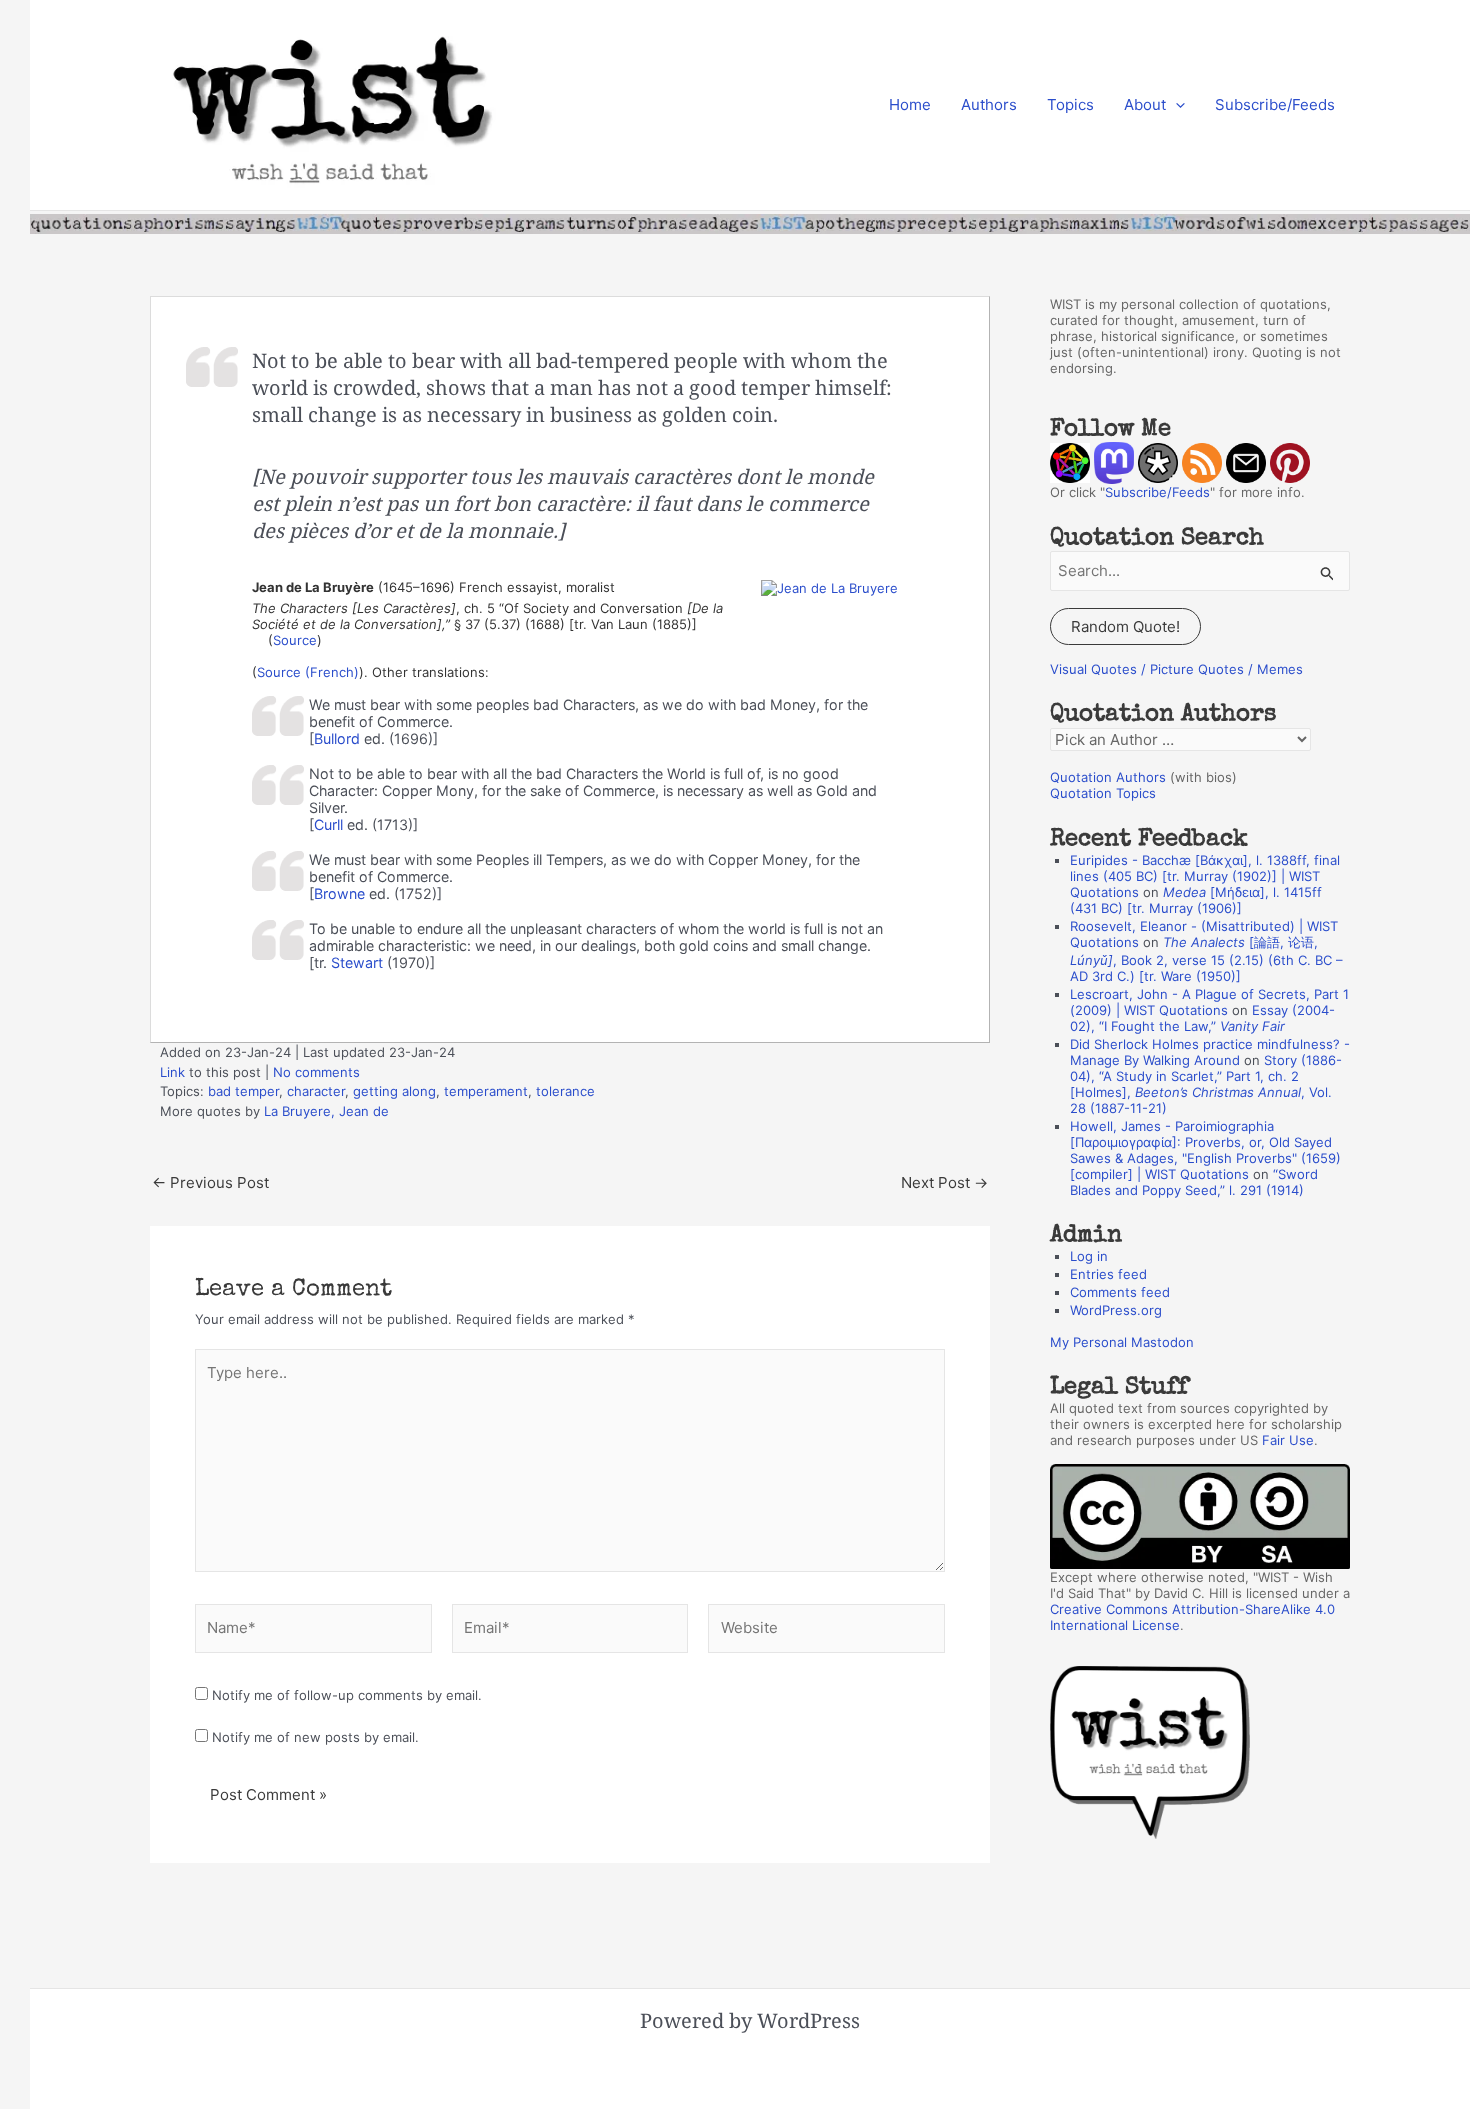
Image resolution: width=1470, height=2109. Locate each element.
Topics (1070, 104)
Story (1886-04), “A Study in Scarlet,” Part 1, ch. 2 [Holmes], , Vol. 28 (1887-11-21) (1206, 1084)
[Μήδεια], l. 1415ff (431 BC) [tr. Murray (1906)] (1196, 900)
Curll (328, 824)
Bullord (337, 738)
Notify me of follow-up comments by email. (347, 1695)
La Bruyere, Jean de (326, 1111)
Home (910, 104)
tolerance (565, 1091)
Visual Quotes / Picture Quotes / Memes (1176, 669)
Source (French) (308, 672)
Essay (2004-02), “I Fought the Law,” (1202, 1018)
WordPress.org (1116, 1310)
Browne (339, 893)
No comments (316, 1072)
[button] (1175, 105)
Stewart (357, 962)
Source (295, 640)
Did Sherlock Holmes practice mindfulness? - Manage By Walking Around (1210, 1052)
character (316, 1091)
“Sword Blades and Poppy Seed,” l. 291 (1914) (1194, 1182)
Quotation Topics (1103, 793)
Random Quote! (1125, 626)
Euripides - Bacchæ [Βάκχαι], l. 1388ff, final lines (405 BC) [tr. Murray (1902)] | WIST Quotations (1205, 876)
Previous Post (210, 1182)
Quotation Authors (1108, 777)
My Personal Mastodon (1122, 1342)
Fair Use (1288, 1440)
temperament (486, 1091)
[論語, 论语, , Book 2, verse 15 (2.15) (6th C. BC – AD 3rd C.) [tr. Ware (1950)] (1206, 959)
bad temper (243, 1091)
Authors (989, 104)
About (1145, 104)
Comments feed (1120, 1292)
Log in (1089, 1256)
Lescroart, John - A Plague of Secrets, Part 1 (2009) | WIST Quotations (1209, 1002)
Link (172, 1072)
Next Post (944, 1182)
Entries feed (1108, 1274)
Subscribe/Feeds (1275, 104)
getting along (394, 1091)
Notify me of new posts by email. (315, 1737)
